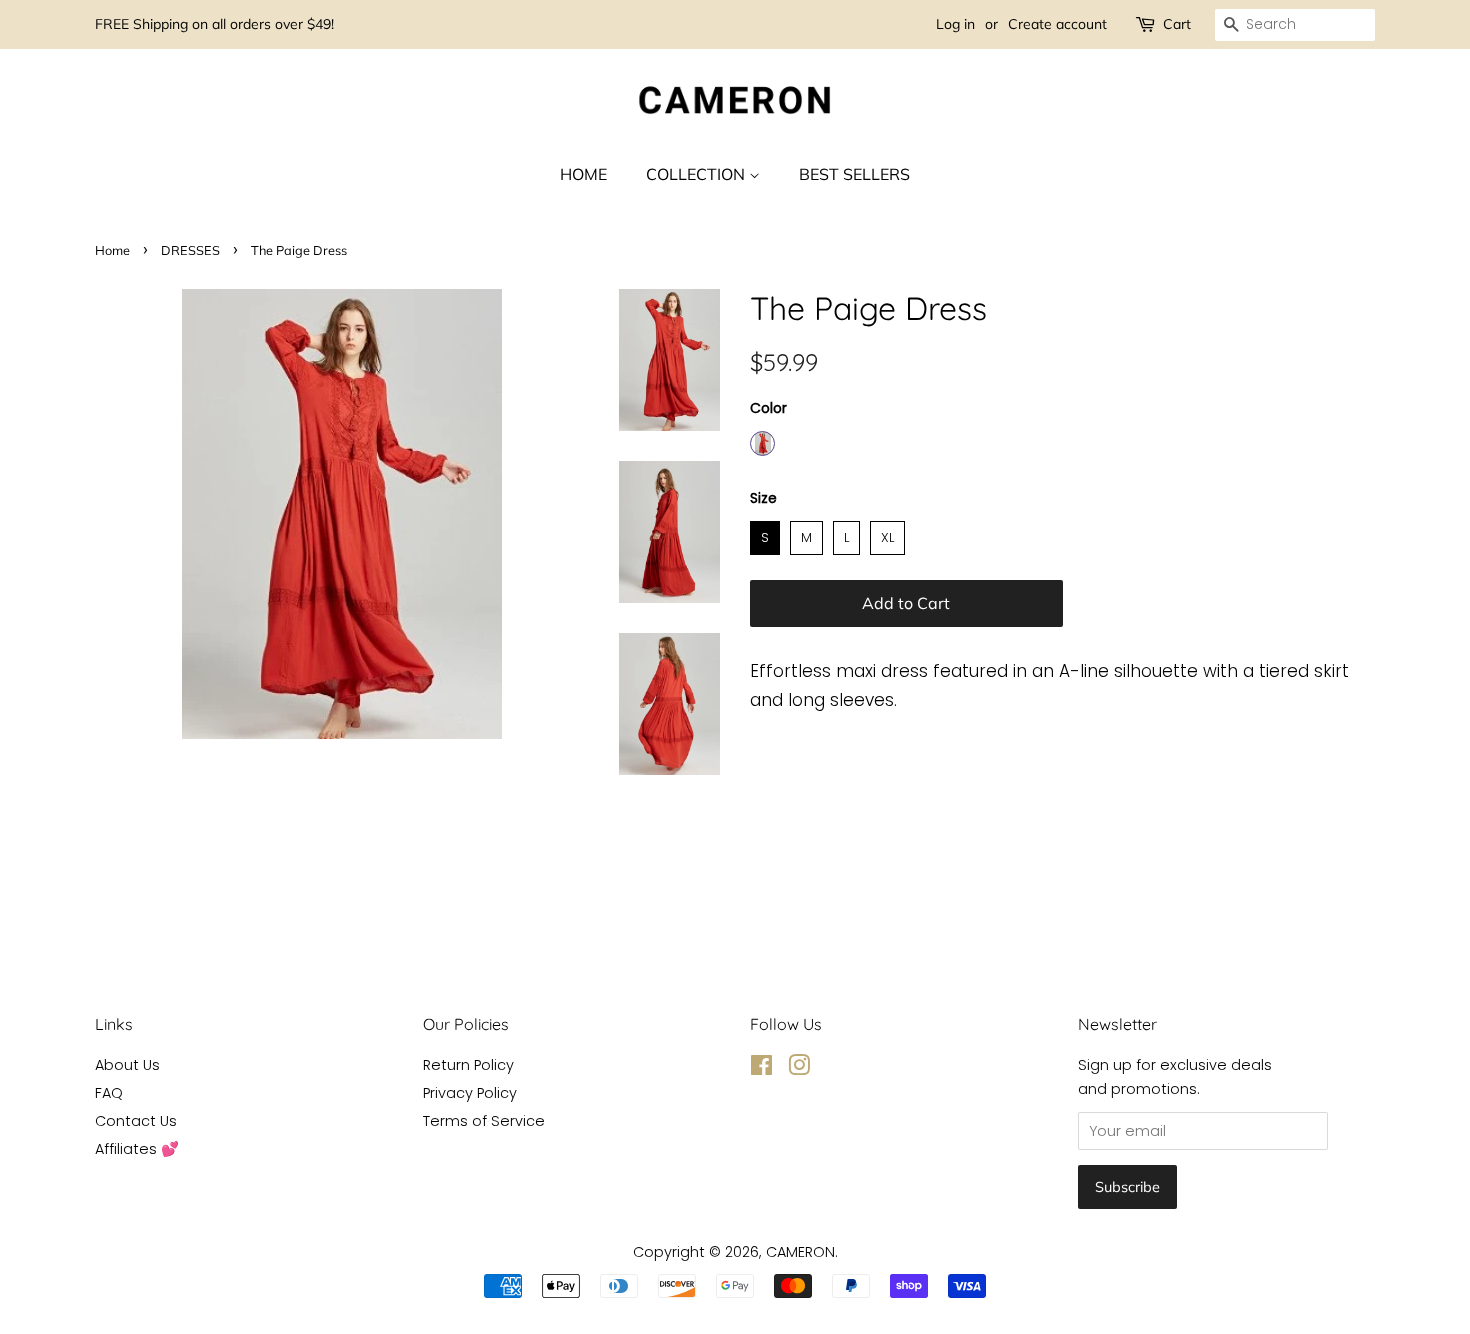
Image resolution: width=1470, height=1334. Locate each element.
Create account (1057, 24)
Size (763, 498)
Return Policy (468, 1065)
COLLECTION (697, 174)
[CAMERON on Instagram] (799, 1069)
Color (768, 408)
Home (112, 250)
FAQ (109, 1093)
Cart (1177, 24)
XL (888, 534)
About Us (127, 1065)
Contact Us (136, 1121)
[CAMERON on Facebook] (761, 1069)
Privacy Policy (470, 1093)
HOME (583, 174)
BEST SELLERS (854, 174)
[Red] (762, 443)
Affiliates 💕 (137, 1149)
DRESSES (190, 250)
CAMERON (800, 1252)
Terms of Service (484, 1121)
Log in (955, 24)
